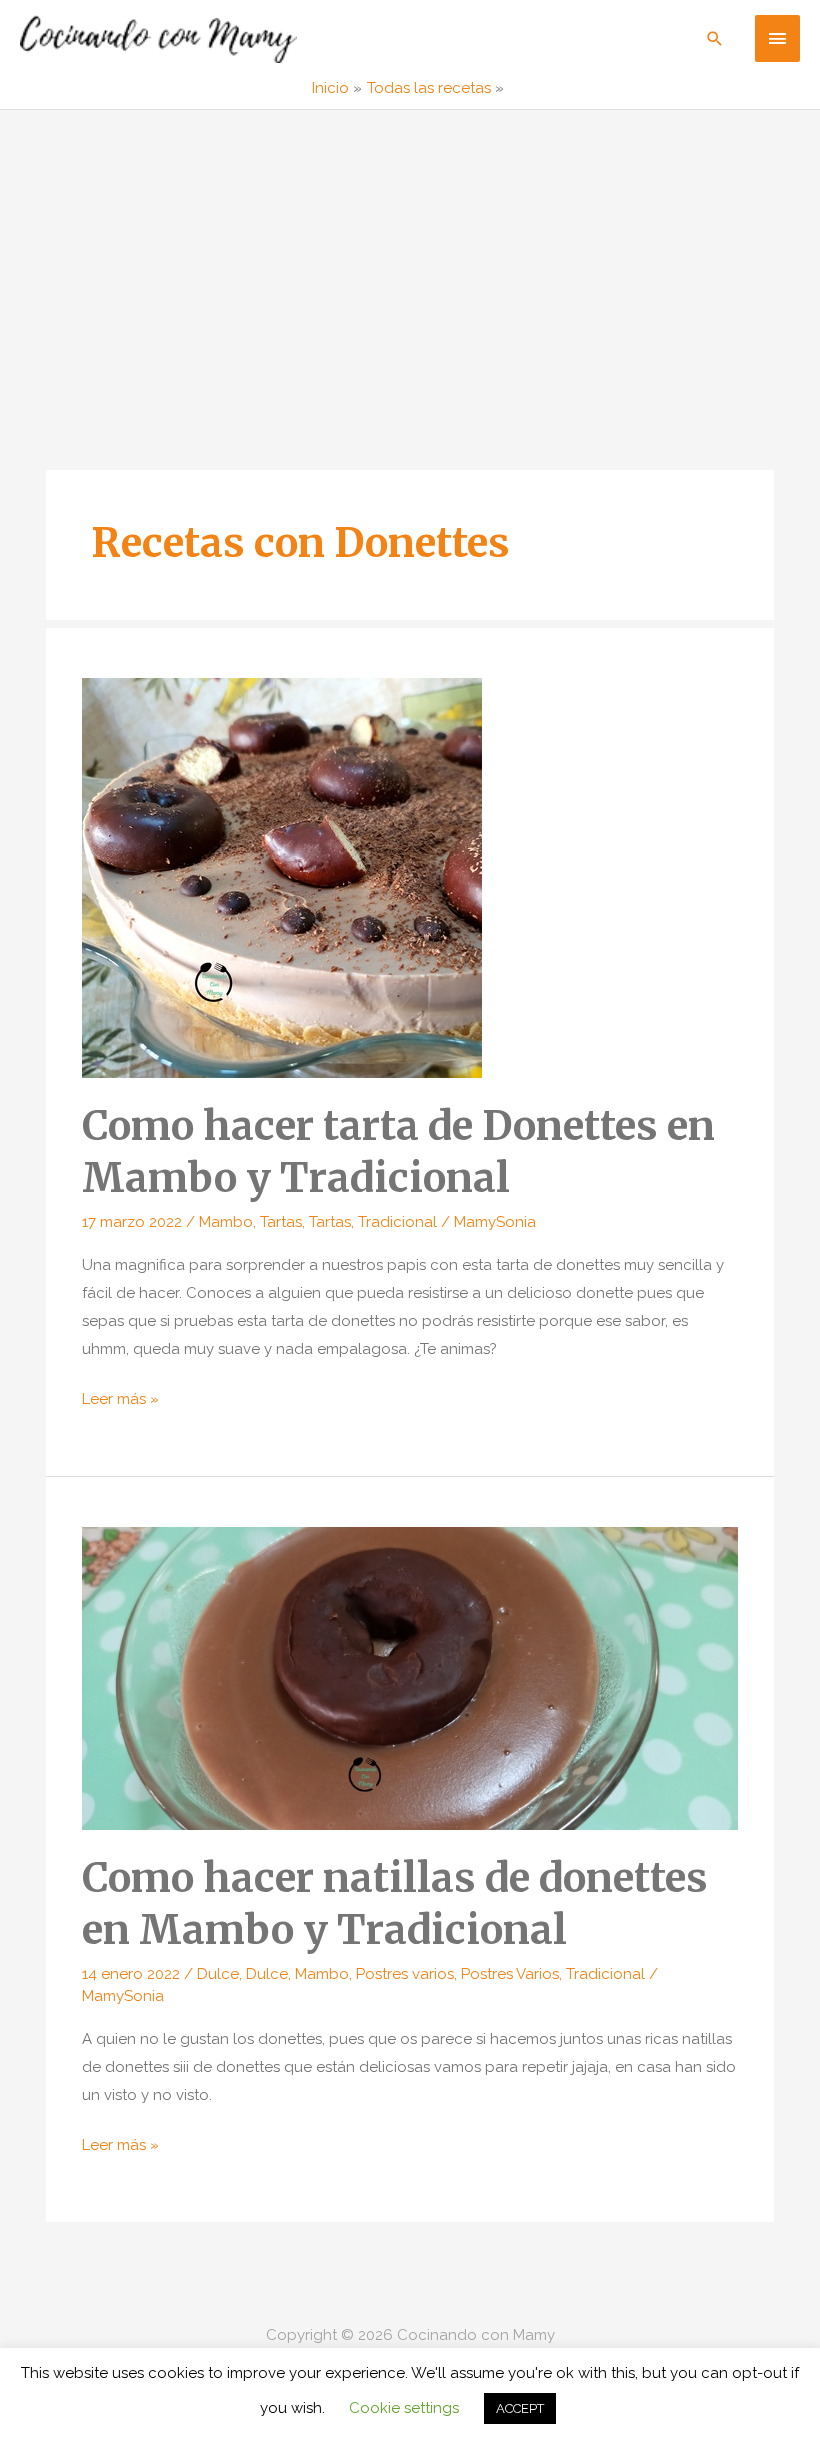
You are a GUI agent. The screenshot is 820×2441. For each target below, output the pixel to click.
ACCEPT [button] (520, 2408)
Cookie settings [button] (404, 2408)
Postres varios (405, 1974)
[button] (715, 38)
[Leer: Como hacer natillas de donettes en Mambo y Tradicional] (410, 1677)
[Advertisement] (410, 260)
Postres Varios (510, 1974)
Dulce (218, 1974)
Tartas (281, 1222)
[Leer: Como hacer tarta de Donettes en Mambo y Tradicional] (282, 877)
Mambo (226, 1222)
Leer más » (120, 1401)
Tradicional (397, 1222)
